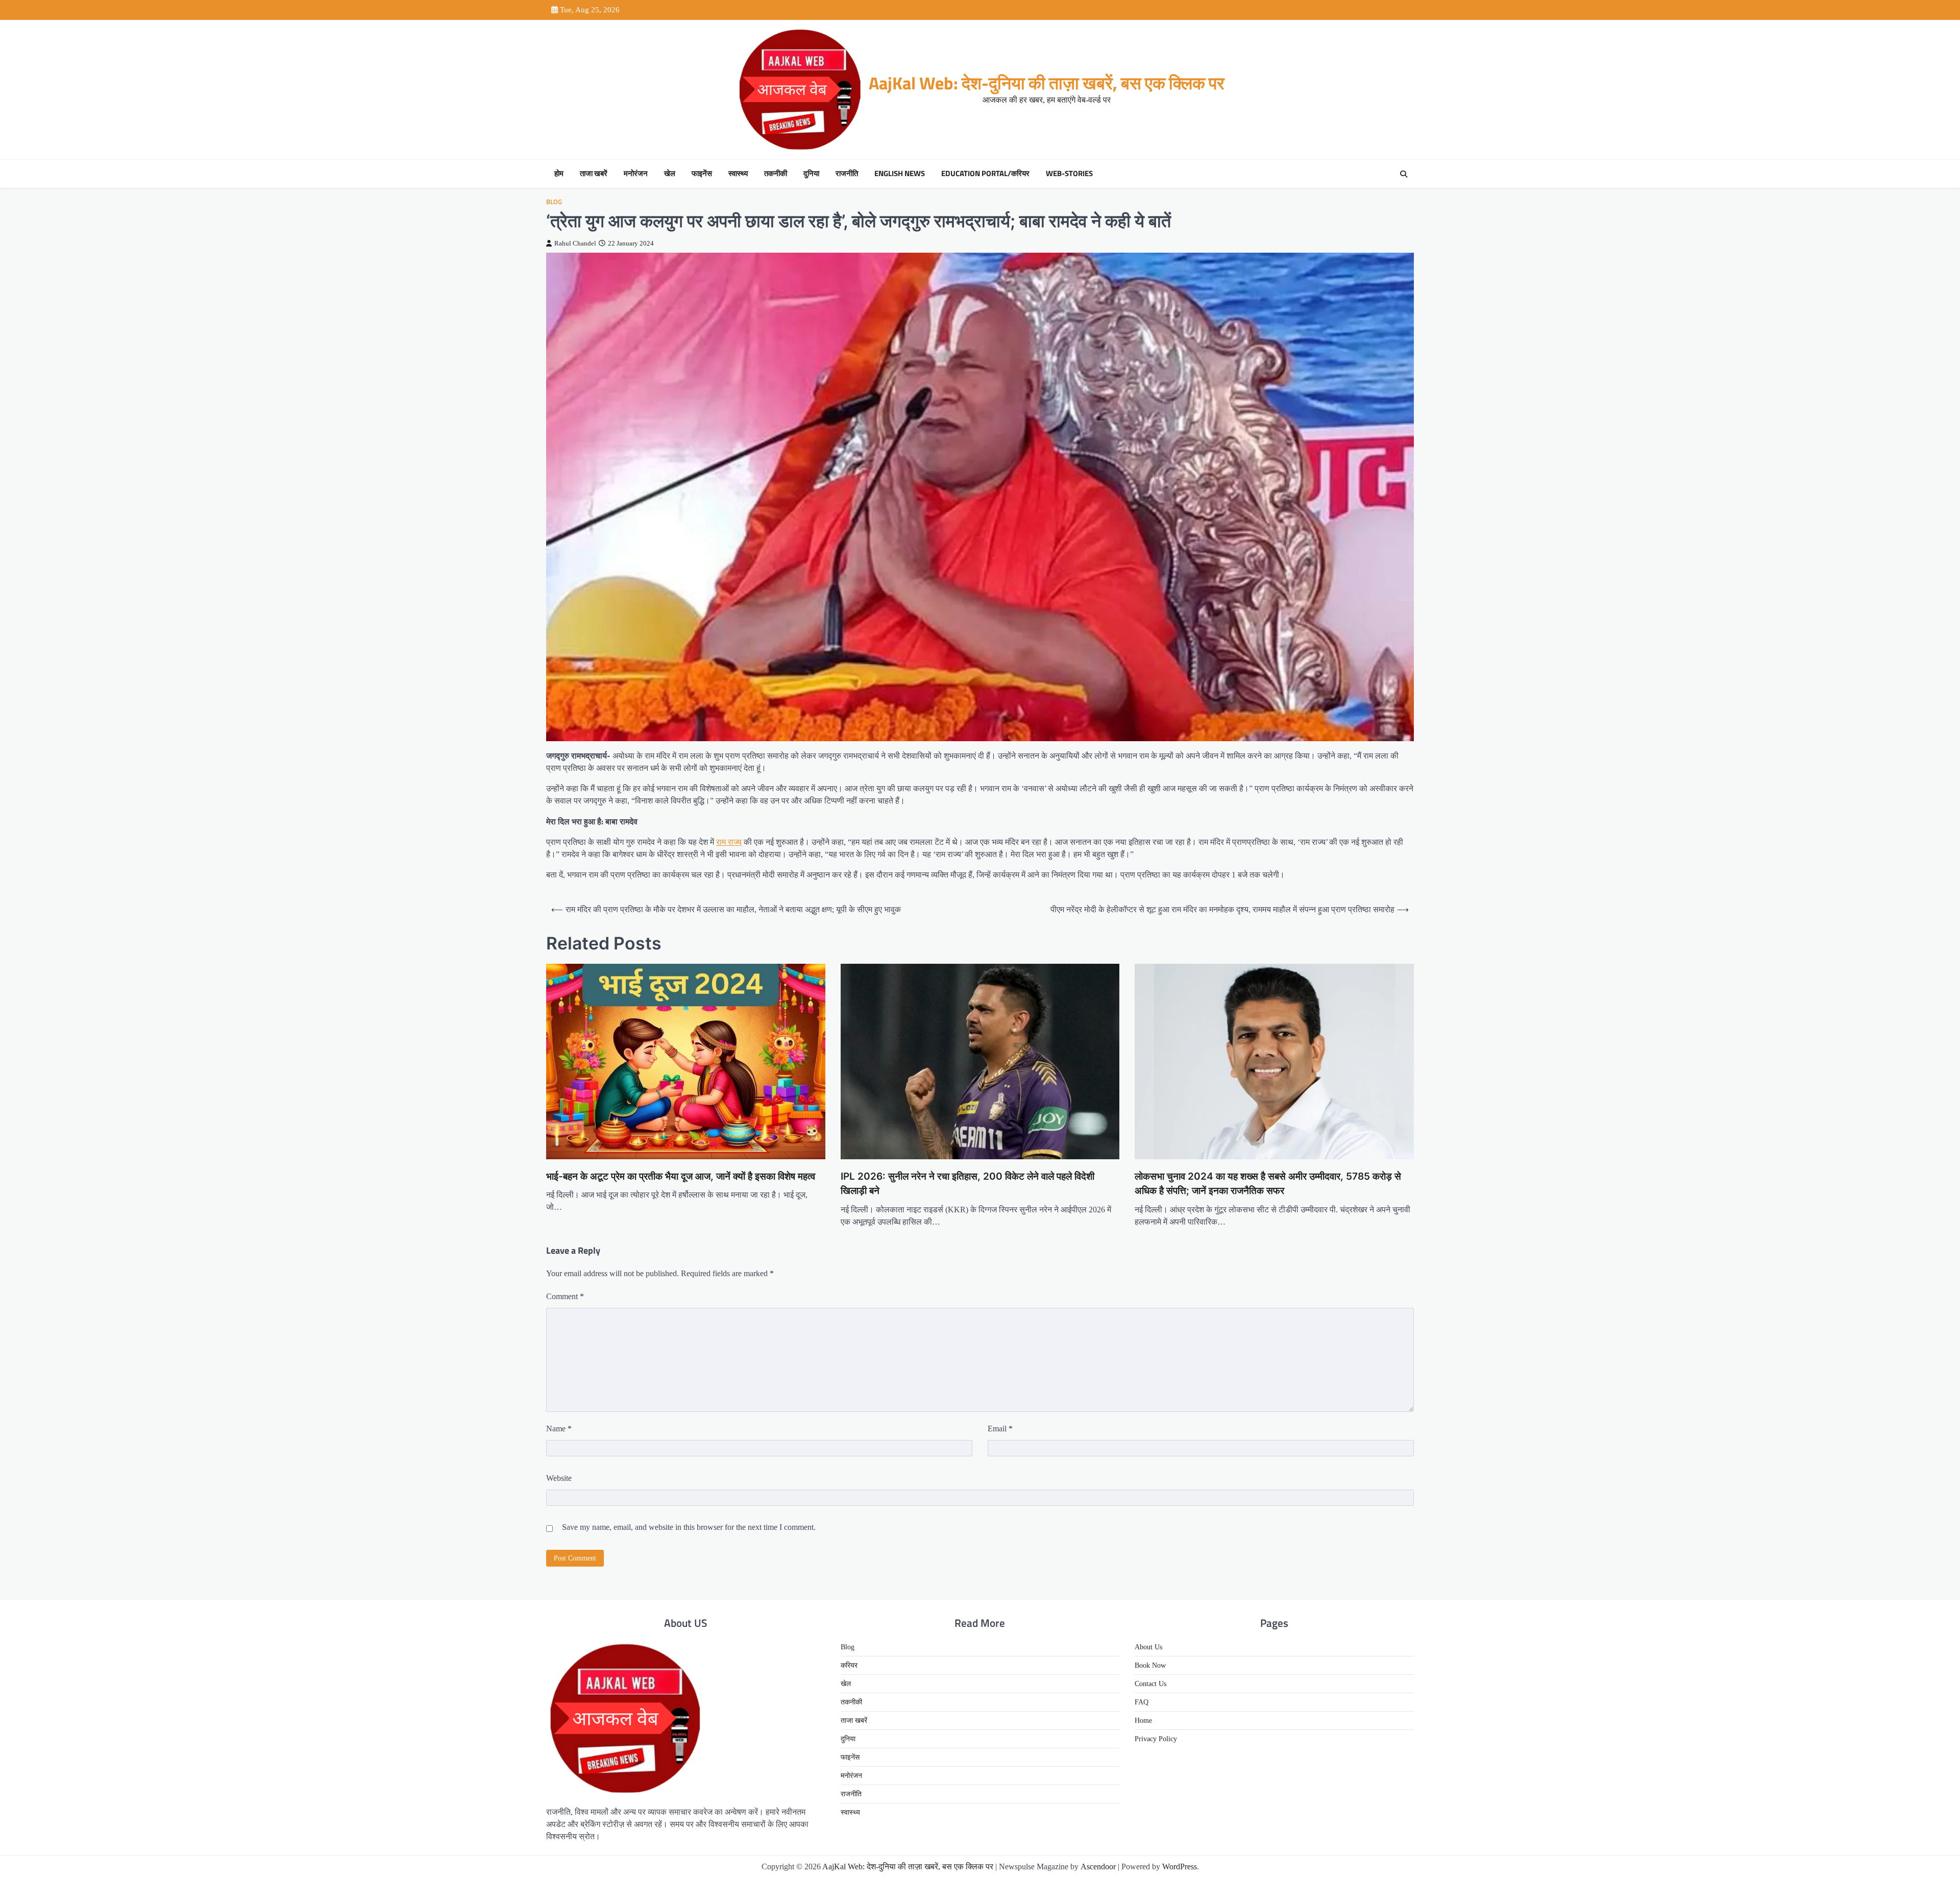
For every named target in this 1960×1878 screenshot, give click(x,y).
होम (559, 174)
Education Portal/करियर (985, 174)
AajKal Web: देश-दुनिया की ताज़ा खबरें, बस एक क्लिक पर (1047, 83)
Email (1000, 1429)
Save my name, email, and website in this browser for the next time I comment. (689, 1527)
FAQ (1142, 1702)
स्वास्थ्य (738, 174)
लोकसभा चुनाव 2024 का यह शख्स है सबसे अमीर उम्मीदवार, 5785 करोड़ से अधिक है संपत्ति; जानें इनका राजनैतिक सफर (1268, 1184)
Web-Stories (1069, 174)
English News (900, 174)
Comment (565, 1296)
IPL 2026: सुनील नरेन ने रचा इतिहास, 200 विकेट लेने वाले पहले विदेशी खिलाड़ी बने (967, 1184)
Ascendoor (1098, 1867)
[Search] (1404, 174)
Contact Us (1150, 1684)
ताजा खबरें (594, 174)
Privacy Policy (1156, 1739)
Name (559, 1429)
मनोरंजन (636, 174)
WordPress (1180, 1867)
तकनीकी (776, 174)
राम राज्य (729, 842)
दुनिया (811, 174)
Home (1143, 1721)
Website (559, 1478)
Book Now (1150, 1665)
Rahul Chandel (575, 243)
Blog (554, 202)
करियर (849, 1665)
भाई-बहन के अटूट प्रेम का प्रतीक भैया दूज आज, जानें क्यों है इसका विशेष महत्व (681, 1176)
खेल (670, 174)
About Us (1148, 1647)
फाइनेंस (702, 174)
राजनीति (847, 174)
